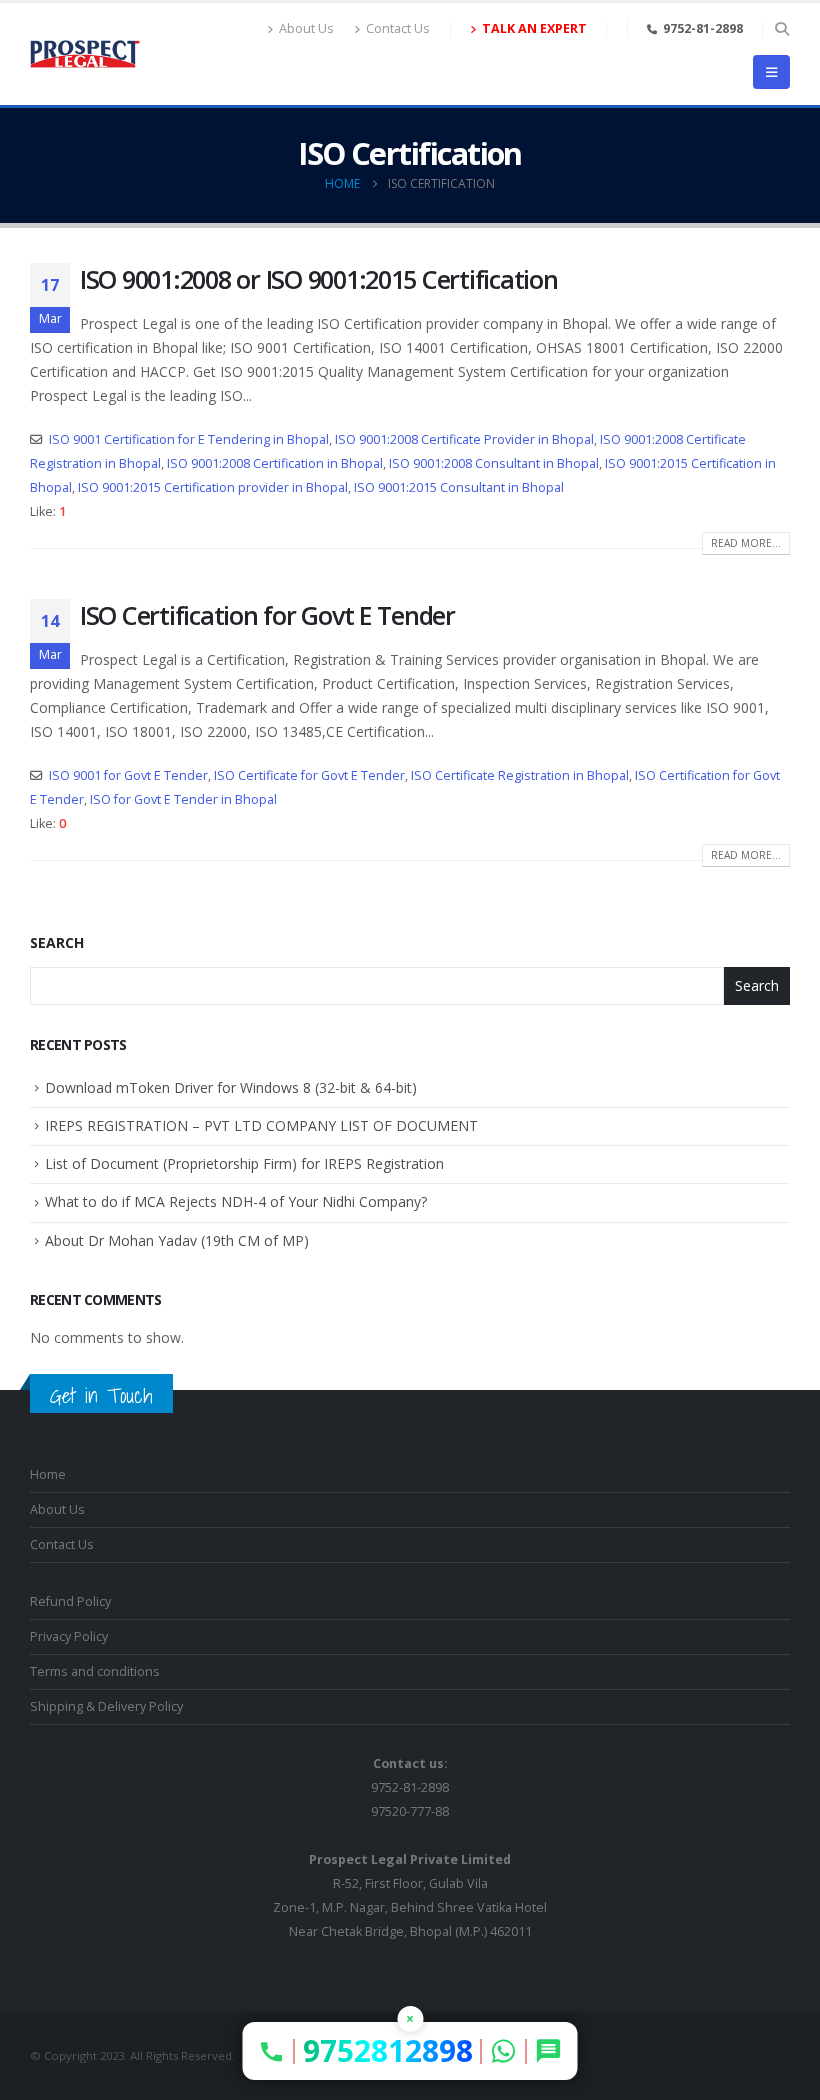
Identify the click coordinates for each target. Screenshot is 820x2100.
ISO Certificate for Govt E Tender (309, 775)
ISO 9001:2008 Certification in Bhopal (275, 463)
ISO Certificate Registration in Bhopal (520, 775)
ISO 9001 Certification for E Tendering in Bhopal (189, 439)
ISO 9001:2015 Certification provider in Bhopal (213, 487)
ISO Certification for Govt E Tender (267, 615)
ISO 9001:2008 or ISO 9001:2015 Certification (319, 279)
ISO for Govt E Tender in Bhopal (183, 799)
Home (48, 1474)
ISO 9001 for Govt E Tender (128, 775)
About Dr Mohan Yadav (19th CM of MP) (177, 1240)
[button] (781, 29)
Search (57, 942)
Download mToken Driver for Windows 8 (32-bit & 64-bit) (231, 1087)
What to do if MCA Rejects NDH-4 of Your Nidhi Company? (236, 1201)
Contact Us (398, 28)
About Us (306, 28)
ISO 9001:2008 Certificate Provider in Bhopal (464, 439)
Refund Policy (70, 1601)
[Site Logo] (85, 54)
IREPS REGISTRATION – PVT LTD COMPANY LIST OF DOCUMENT (261, 1125)
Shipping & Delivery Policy (106, 1706)
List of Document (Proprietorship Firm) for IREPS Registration (244, 1163)
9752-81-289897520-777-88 (410, 1787)
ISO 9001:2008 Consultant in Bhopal (494, 463)
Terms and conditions (95, 1671)
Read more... (746, 543)
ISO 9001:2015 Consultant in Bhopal (459, 487)
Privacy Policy (69, 1636)
